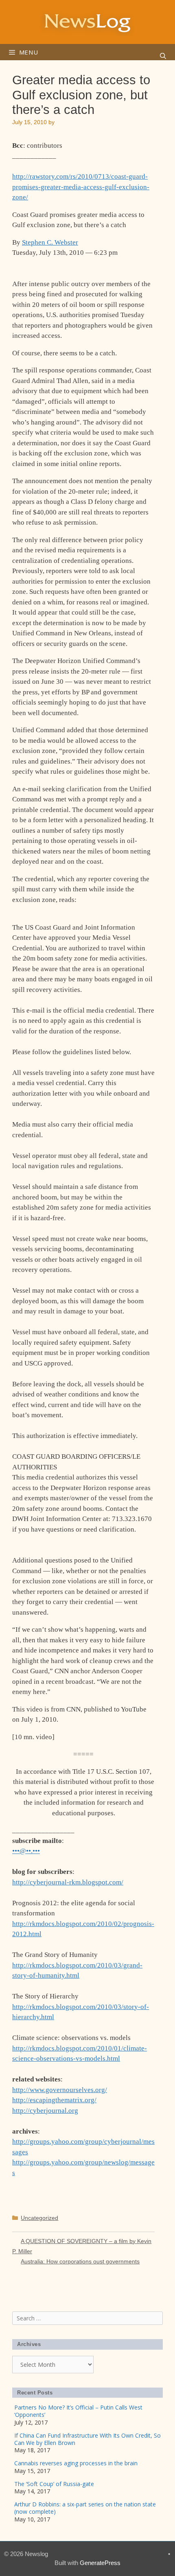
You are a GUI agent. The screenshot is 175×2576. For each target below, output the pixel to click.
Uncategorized (39, 2218)
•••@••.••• (26, 1851)
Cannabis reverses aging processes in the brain (76, 2463)
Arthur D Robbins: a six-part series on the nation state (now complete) (85, 2508)
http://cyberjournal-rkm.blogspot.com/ (68, 1882)
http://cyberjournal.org (45, 2111)
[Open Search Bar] (163, 56)
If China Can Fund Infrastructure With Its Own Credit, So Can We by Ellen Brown (87, 2439)
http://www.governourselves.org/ (60, 2090)
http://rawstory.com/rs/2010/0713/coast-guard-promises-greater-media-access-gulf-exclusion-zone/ (81, 187)
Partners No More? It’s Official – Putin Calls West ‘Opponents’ (78, 2411)
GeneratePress (100, 2563)
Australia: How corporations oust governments (80, 2261)
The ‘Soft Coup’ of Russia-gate (54, 2484)
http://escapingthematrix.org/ (54, 2100)
